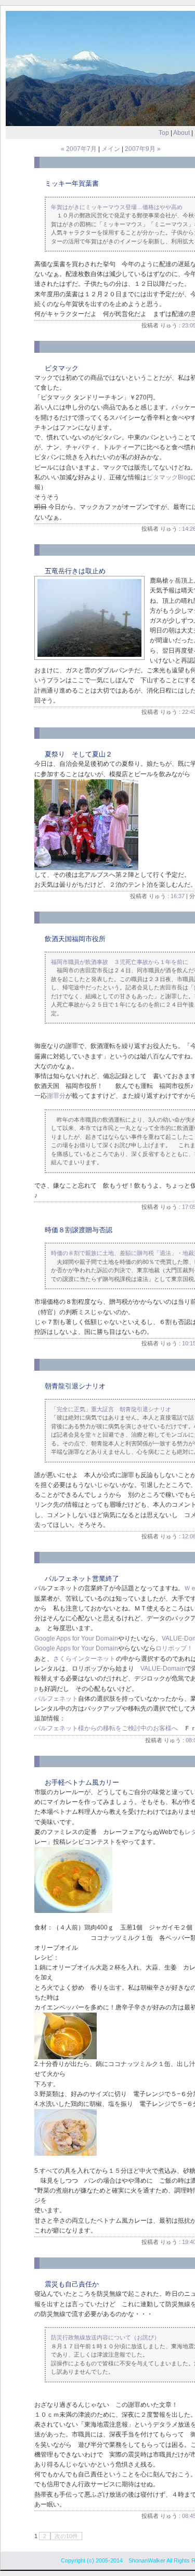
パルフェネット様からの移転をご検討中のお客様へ (106, 1728)
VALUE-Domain (163, 1669)
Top (164, 133)
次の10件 (66, 2536)
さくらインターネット (84, 1659)
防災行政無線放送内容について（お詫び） (105, 2337)
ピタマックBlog (169, 477)
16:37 (178, 896)
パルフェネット (56, 1699)
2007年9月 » (143, 149)
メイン (111, 149)
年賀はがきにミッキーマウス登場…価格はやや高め (117, 207)
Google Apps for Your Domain (76, 1638)
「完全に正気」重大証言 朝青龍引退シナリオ (111, 1409)
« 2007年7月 (79, 149)
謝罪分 (56, 1096)
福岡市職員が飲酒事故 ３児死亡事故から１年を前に (120, 962)
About (181, 133)
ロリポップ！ (174, 1648)
